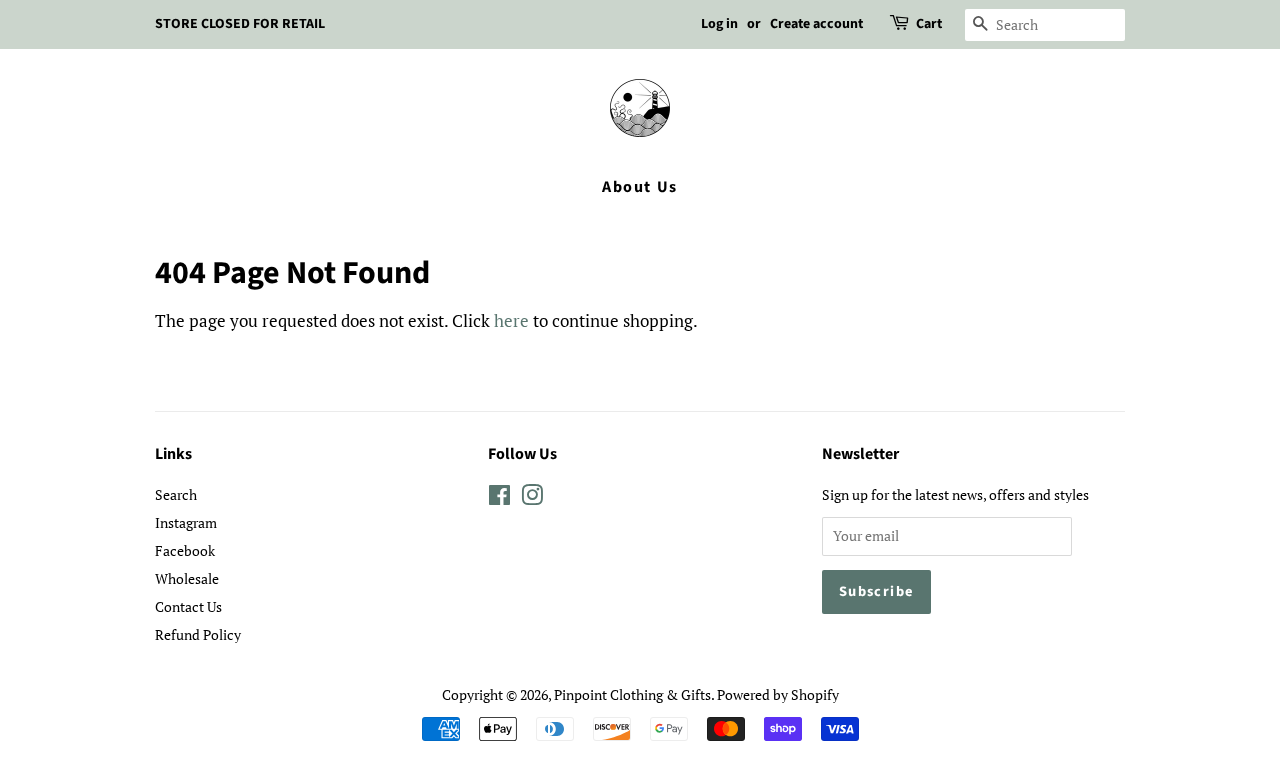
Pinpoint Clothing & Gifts (632, 694)
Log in (719, 24)
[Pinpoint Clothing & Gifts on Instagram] (532, 498)
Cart (929, 24)
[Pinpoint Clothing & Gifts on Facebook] (499, 498)
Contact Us (188, 606)
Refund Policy (198, 634)
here (511, 320)
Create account (816, 24)
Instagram (186, 522)
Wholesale (187, 578)
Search (176, 494)
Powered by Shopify (778, 694)
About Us (640, 187)
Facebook (185, 550)
